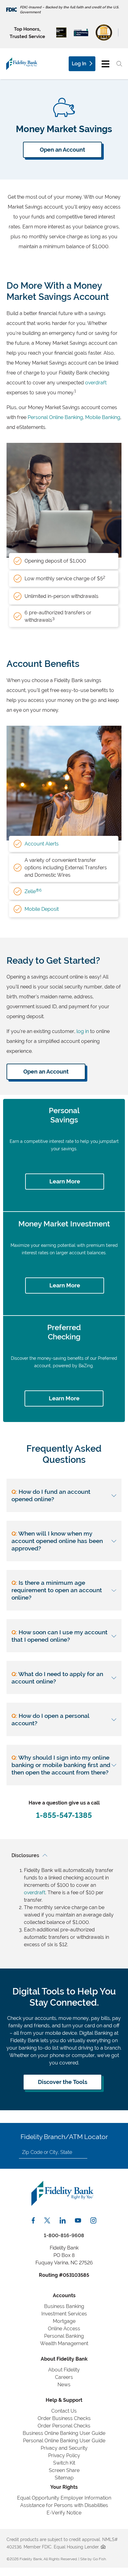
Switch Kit (64, 2463)
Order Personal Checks (64, 2426)
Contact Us (64, 2411)
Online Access (64, 2329)
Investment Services (64, 2314)
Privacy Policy (64, 2455)
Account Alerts (42, 844)
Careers (64, 2377)
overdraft (96, 383)
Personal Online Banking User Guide (64, 2441)
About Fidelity (64, 2370)
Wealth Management (64, 2343)
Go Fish (99, 2559)
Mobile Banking (103, 417)
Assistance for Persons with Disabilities (64, 2505)
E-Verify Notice (64, 2513)
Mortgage (64, 2321)
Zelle (33, 891)
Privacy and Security (64, 2448)
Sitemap (64, 2478)
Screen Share (64, 2470)
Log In (79, 64)
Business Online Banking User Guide (64, 2433)
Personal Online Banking (55, 417)
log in (83, 1031)
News (64, 2385)
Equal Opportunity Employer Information (64, 2498)
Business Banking (64, 2306)
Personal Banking (64, 2336)
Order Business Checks (64, 2418)
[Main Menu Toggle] (105, 64)
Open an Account (62, 150)
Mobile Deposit (42, 909)
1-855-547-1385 (64, 1815)
